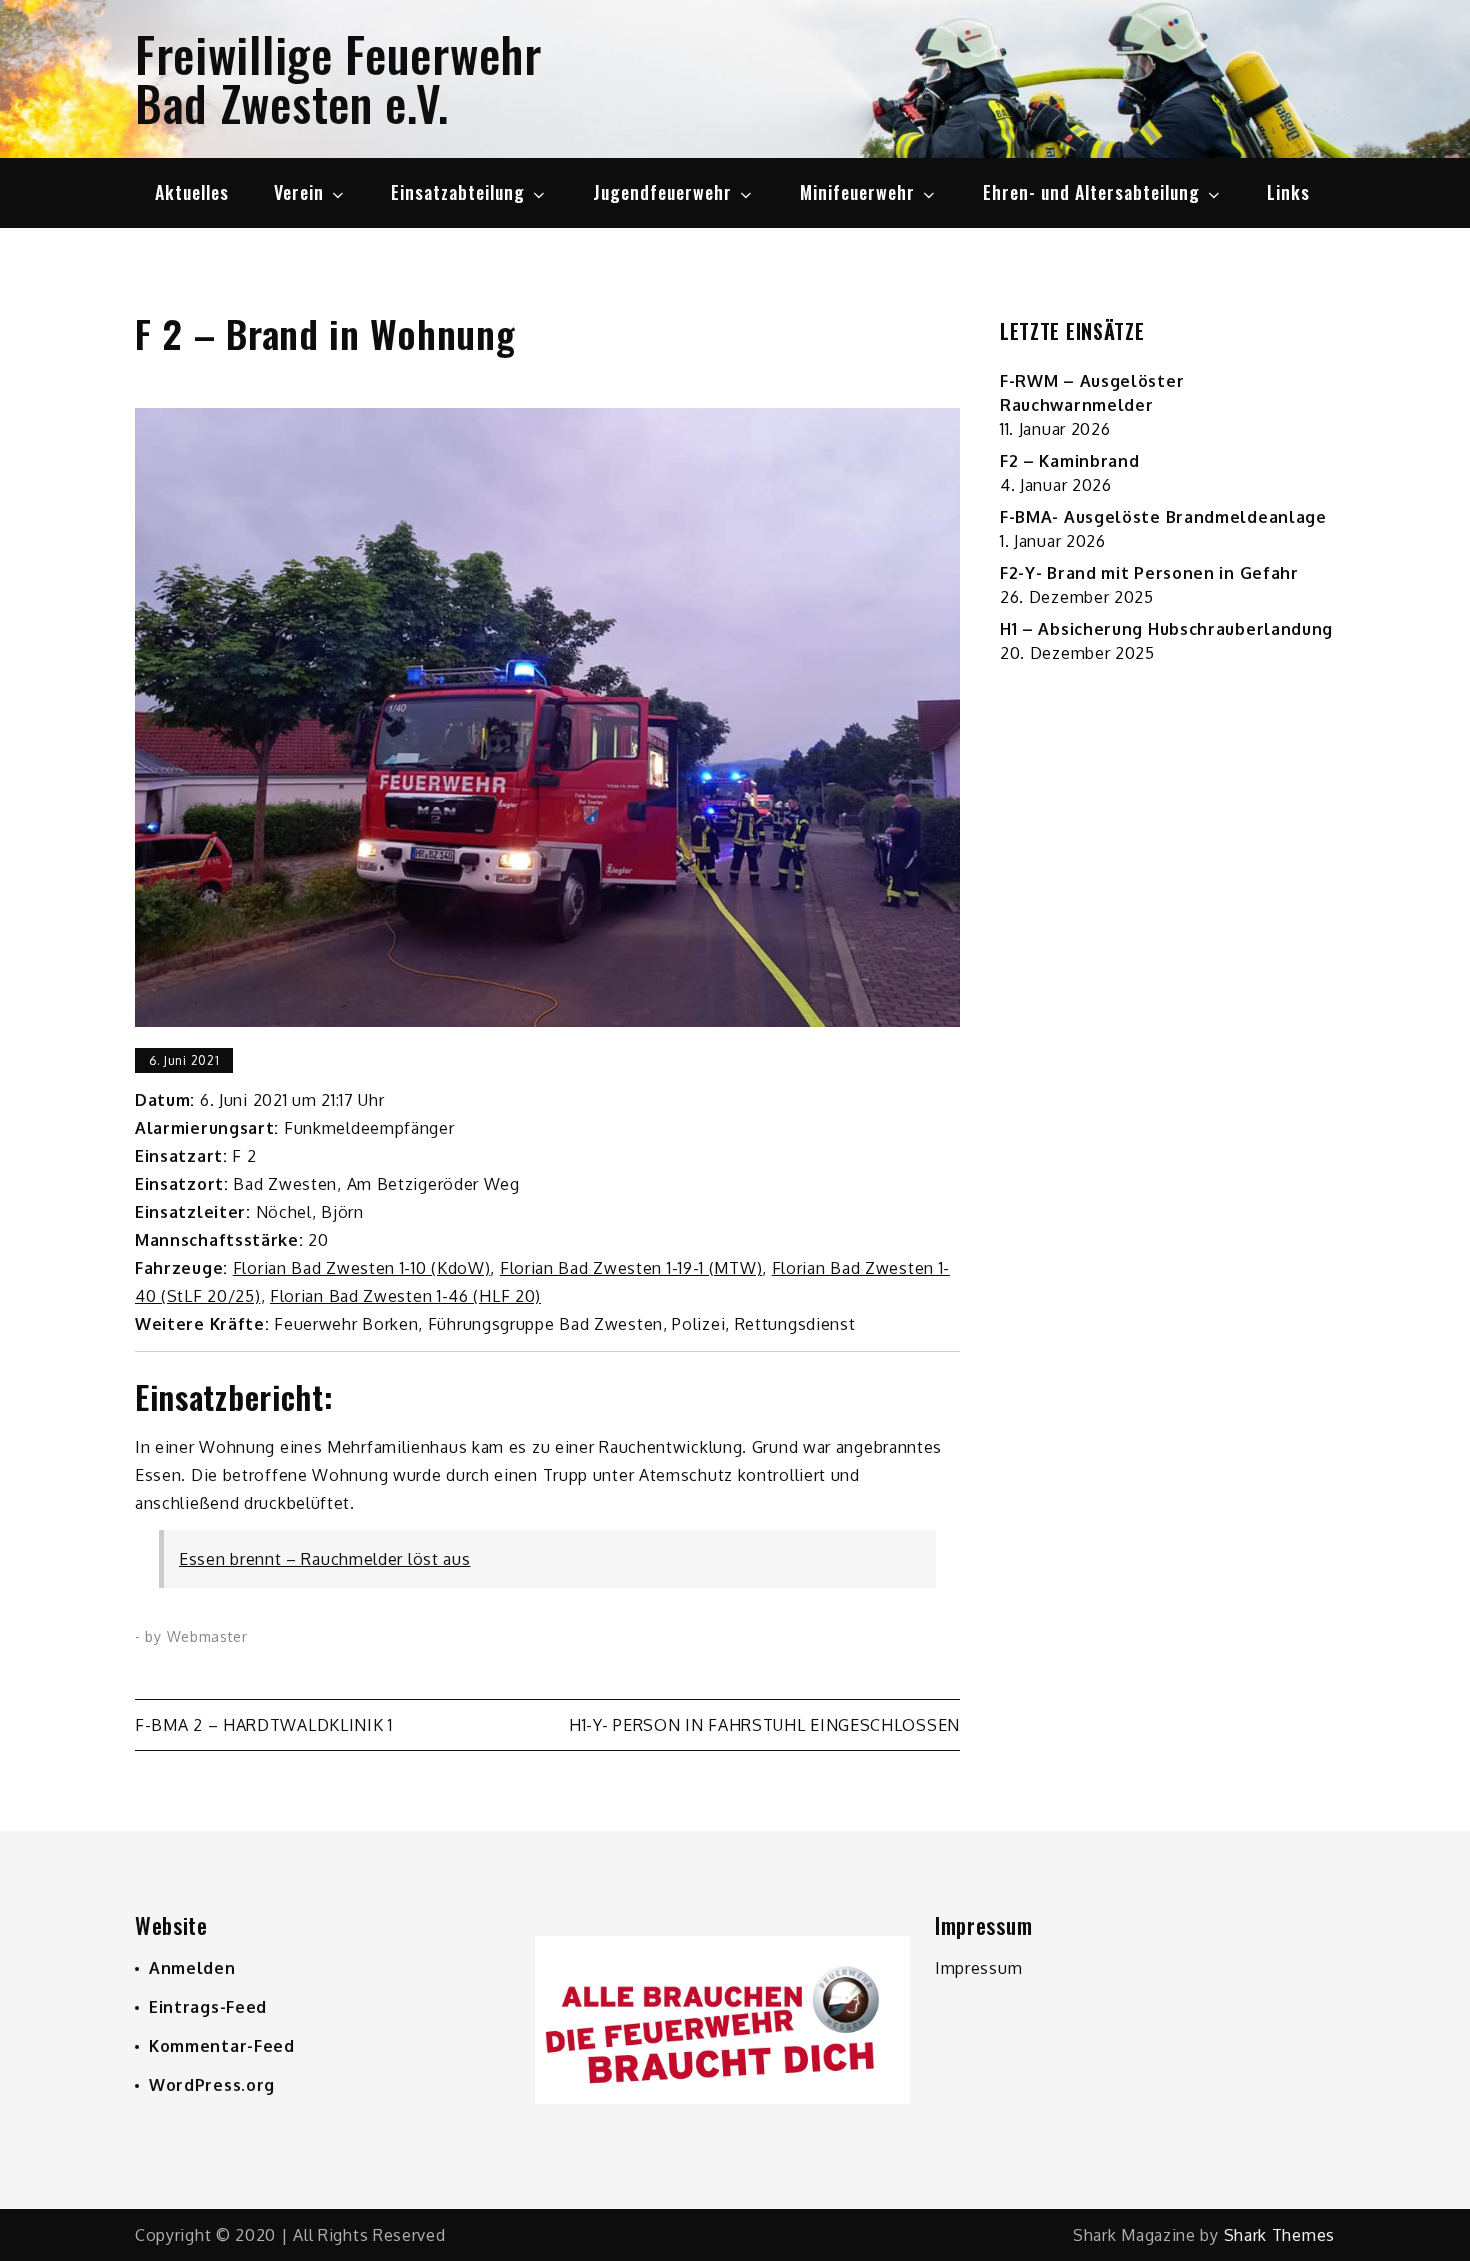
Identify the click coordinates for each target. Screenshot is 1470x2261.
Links (1288, 192)
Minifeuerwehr (857, 192)
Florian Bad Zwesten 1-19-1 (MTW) (631, 1268)
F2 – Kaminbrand (1070, 461)
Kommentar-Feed (222, 2046)
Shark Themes (1279, 2235)
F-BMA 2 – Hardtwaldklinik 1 (264, 1725)
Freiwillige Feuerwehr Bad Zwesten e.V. (338, 78)
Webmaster (207, 1636)
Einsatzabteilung (458, 192)
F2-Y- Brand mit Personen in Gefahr (1149, 573)
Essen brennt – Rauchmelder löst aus (325, 1559)
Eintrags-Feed (208, 2007)
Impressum (978, 1968)
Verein (299, 192)
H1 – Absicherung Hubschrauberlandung (1166, 629)
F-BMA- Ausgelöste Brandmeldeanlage (1163, 517)
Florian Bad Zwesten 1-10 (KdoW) (362, 1268)
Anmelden (192, 1968)
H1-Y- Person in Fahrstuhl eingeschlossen (764, 1725)
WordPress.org (212, 2085)
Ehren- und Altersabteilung (1091, 192)
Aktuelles (192, 192)
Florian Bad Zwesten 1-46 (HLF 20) (405, 1296)
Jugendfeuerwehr (662, 192)
